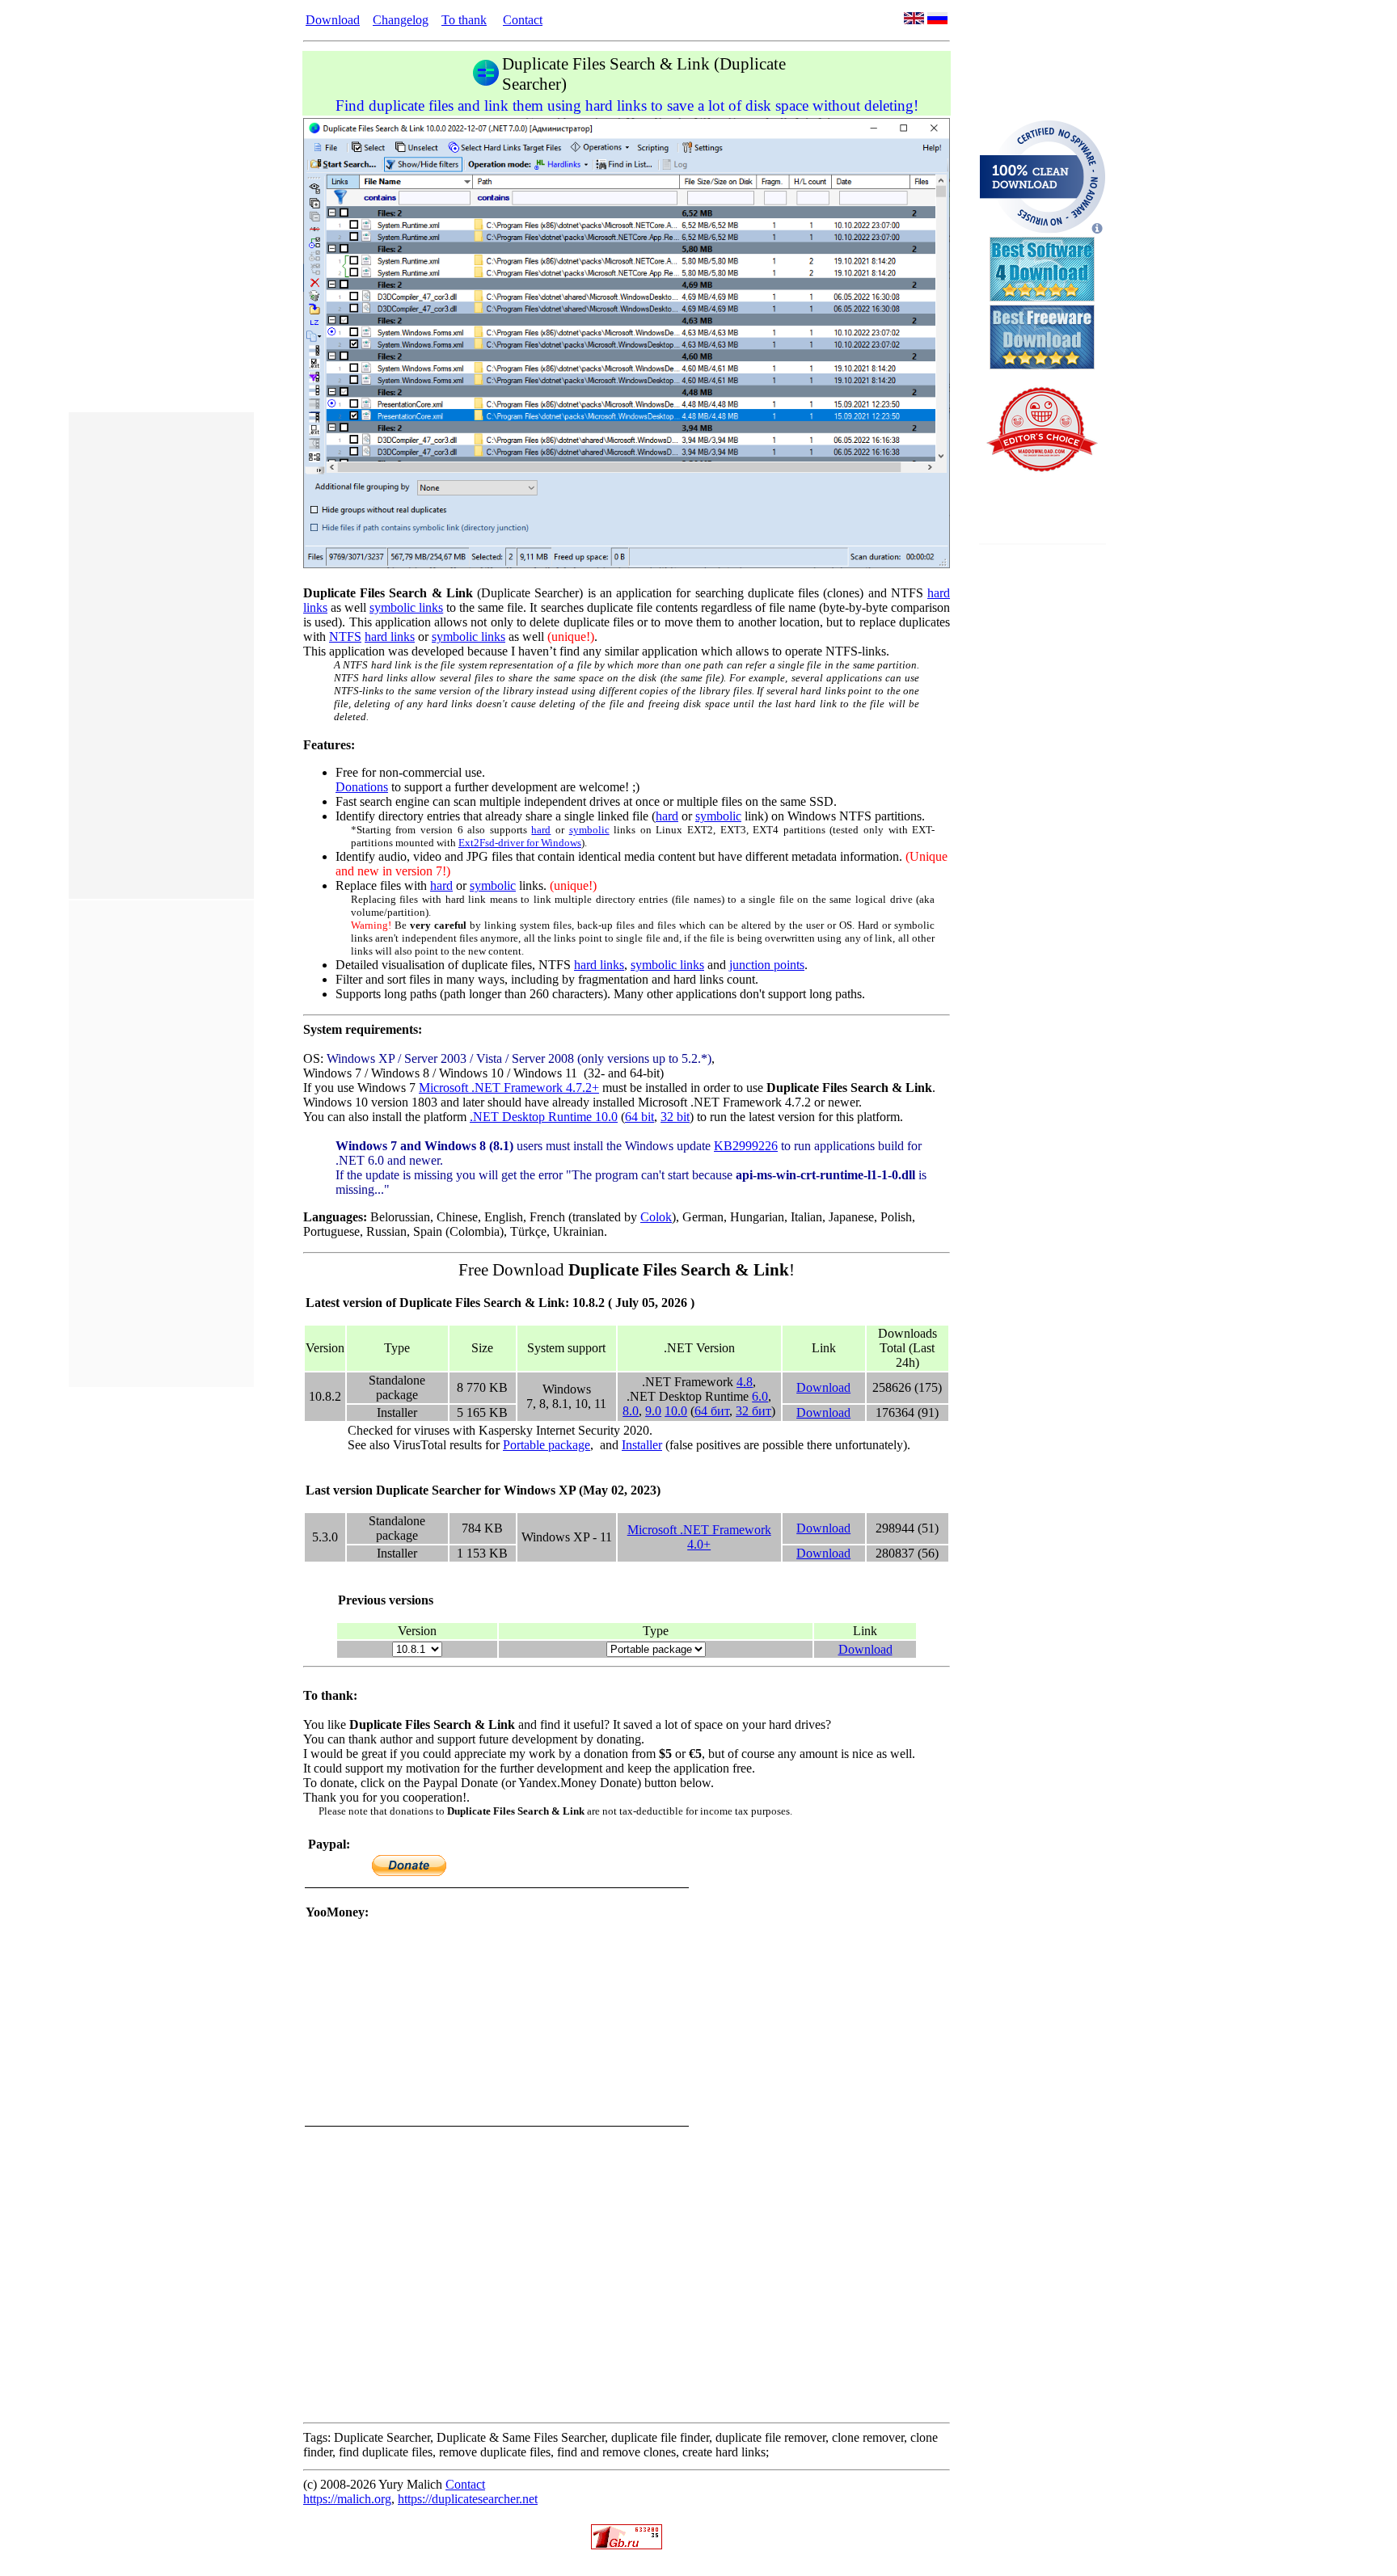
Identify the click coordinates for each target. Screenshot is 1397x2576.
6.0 (760, 1396)
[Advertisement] (161, 656)
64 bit (639, 1117)
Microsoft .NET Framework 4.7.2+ (509, 1088)
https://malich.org (347, 2499)
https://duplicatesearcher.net (468, 2499)
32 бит (753, 1411)
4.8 (745, 1382)
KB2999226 (746, 1146)
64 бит (712, 1411)
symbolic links (406, 607)
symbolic (718, 816)
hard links (390, 637)
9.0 (653, 1411)
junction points (767, 965)
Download (333, 20)
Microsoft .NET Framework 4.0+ (699, 1537)
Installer (642, 1445)
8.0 (631, 1411)
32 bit (675, 1117)
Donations (362, 787)
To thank (464, 20)
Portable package (547, 1445)
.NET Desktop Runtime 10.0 (544, 1117)
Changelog (401, 20)
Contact (523, 20)
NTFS (345, 637)
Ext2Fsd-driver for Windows (520, 843)
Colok (656, 1217)
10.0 (676, 1411)
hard (667, 816)
